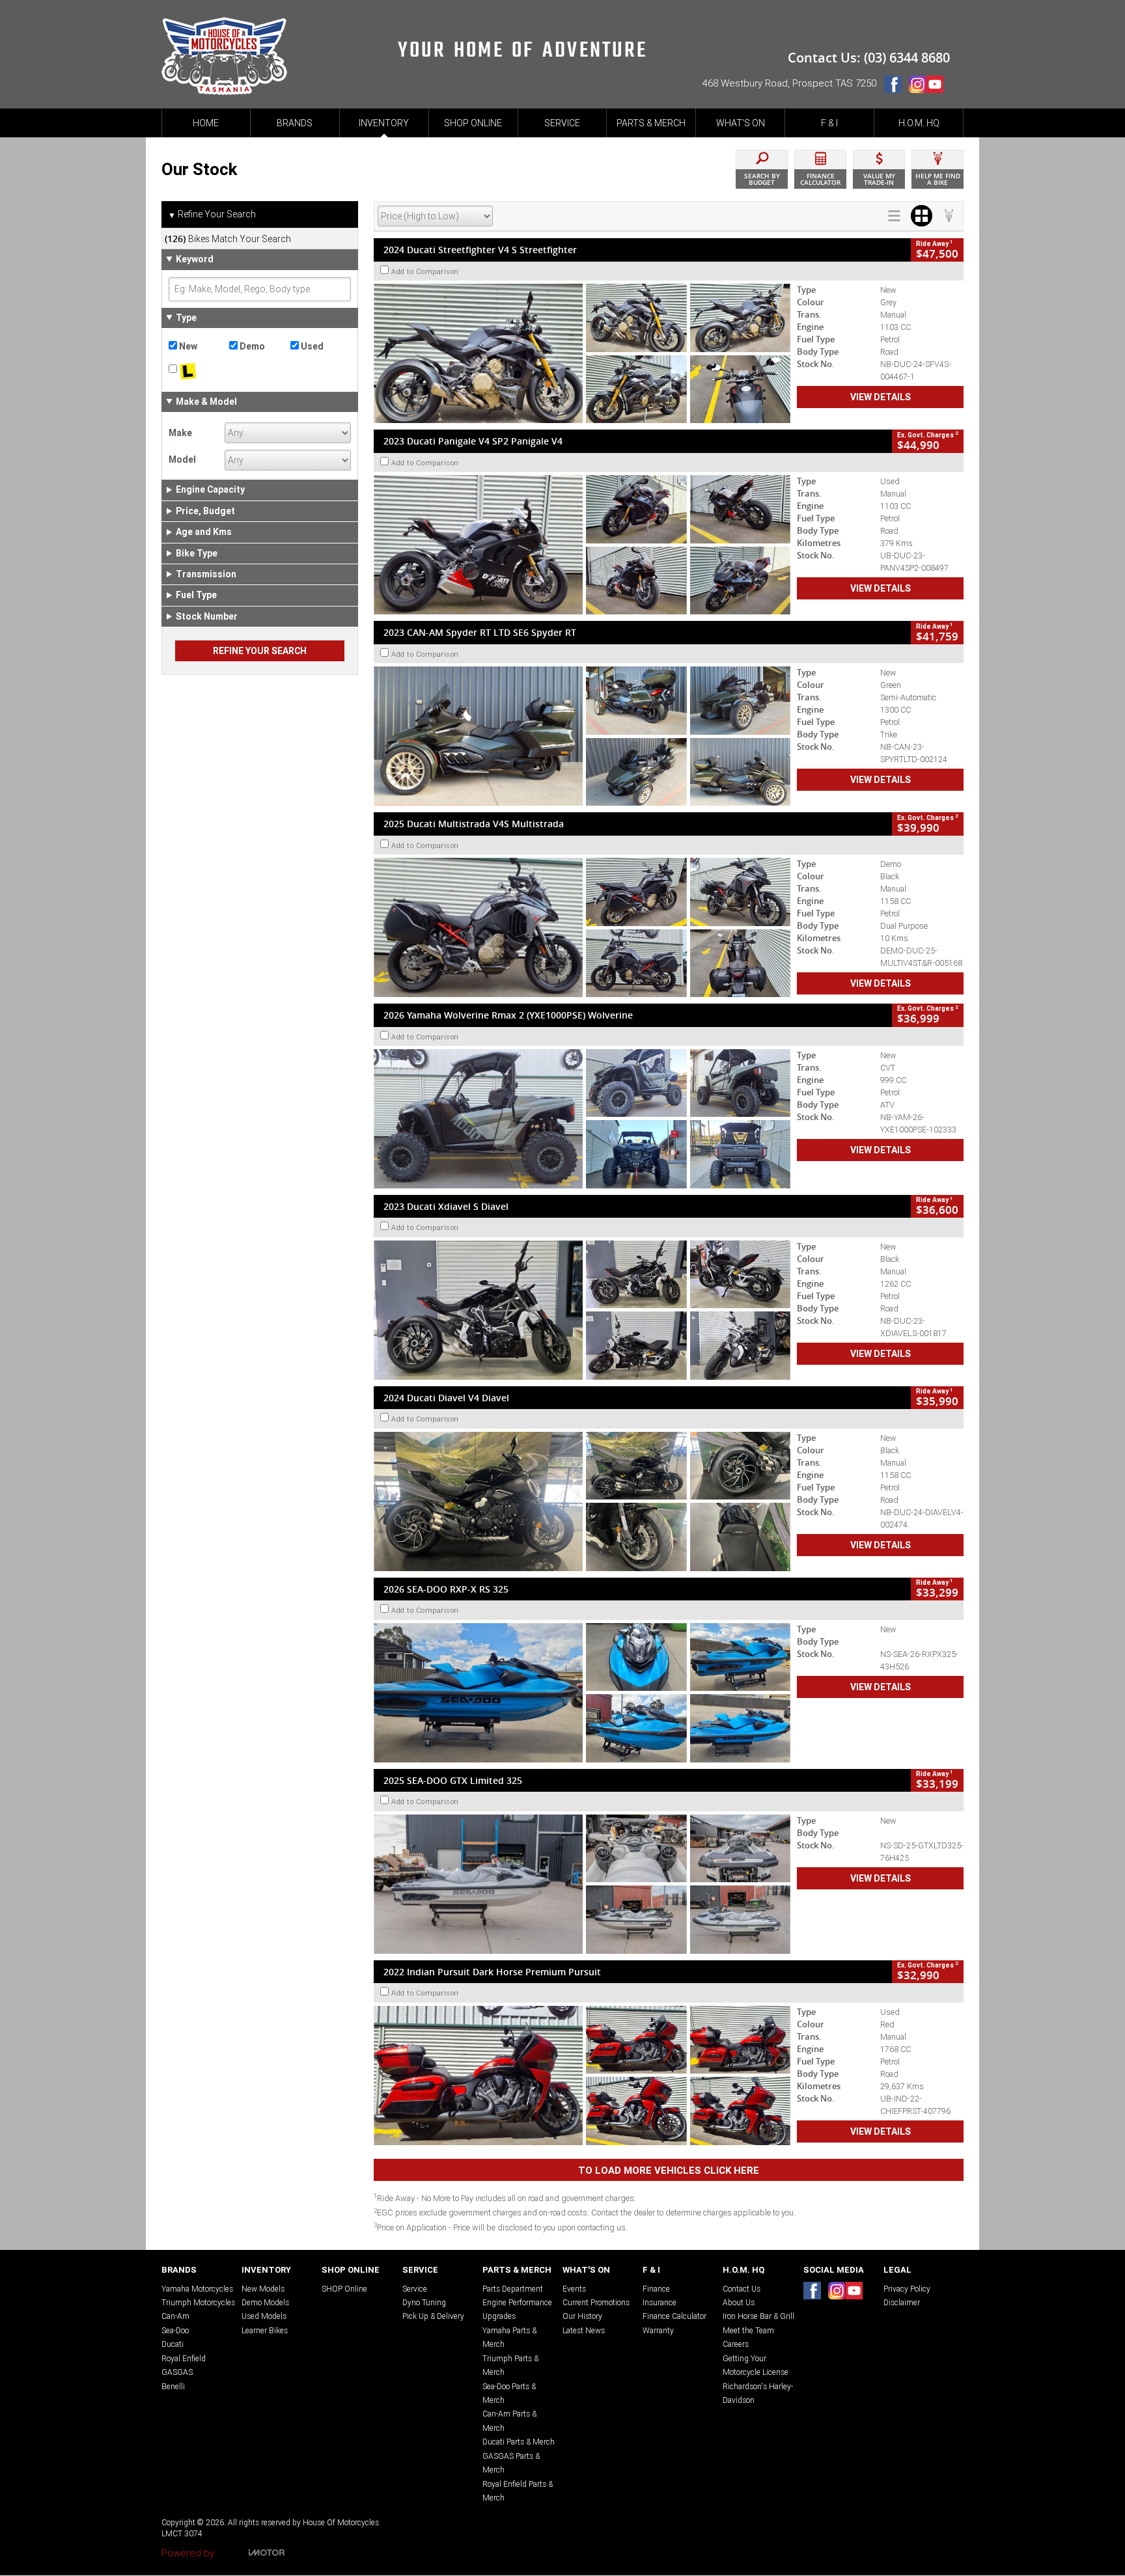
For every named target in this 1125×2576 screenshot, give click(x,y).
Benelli (173, 2386)
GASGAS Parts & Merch (511, 2463)
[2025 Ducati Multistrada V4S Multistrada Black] (582, 927)
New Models (263, 2289)
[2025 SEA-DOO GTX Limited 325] (582, 1884)
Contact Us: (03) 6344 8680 (869, 58)
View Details (881, 397)
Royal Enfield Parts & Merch (518, 2491)
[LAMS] (199, 372)
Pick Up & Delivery (433, 2316)
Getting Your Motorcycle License (756, 2365)
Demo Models (265, 2302)
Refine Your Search (212, 214)
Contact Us (742, 2289)
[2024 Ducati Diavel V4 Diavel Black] (582, 1501)
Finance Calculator (674, 2316)
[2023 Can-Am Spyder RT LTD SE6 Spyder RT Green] (582, 736)
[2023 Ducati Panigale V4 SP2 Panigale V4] (582, 545)
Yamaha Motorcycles (197, 2289)
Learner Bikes (265, 2330)
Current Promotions (596, 2302)
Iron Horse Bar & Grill (758, 2316)
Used (311, 346)
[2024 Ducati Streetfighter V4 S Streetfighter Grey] (582, 353)
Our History (582, 2316)
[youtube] (938, 87)
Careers (736, 2344)
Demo (251, 346)
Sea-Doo (175, 2330)
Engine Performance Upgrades (517, 2309)
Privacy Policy (907, 2289)
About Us (739, 2302)
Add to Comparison (425, 271)
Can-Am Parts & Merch (509, 2420)
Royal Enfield (184, 2358)
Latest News (584, 2330)
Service (415, 2289)
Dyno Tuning (424, 2302)
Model (182, 459)
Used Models (264, 2316)
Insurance (660, 2302)
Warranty (658, 2330)
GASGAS (177, 2372)
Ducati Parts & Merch (519, 2442)
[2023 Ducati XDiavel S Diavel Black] (582, 1310)
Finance (656, 2289)
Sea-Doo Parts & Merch (509, 2393)
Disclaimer (902, 2302)
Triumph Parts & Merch (510, 2365)
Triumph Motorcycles (198, 2302)
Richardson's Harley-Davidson (758, 2393)
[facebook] (896, 87)
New (187, 346)
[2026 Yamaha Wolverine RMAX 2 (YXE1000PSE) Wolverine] (582, 1119)
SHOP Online (344, 2289)
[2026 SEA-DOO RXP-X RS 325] (582, 1693)
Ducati (173, 2344)
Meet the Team (748, 2330)
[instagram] (917, 87)
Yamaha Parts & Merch (509, 2337)
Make (180, 433)
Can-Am (175, 2316)
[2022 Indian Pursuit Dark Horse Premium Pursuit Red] (582, 2076)
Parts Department (513, 2289)
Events (574, 2289)
